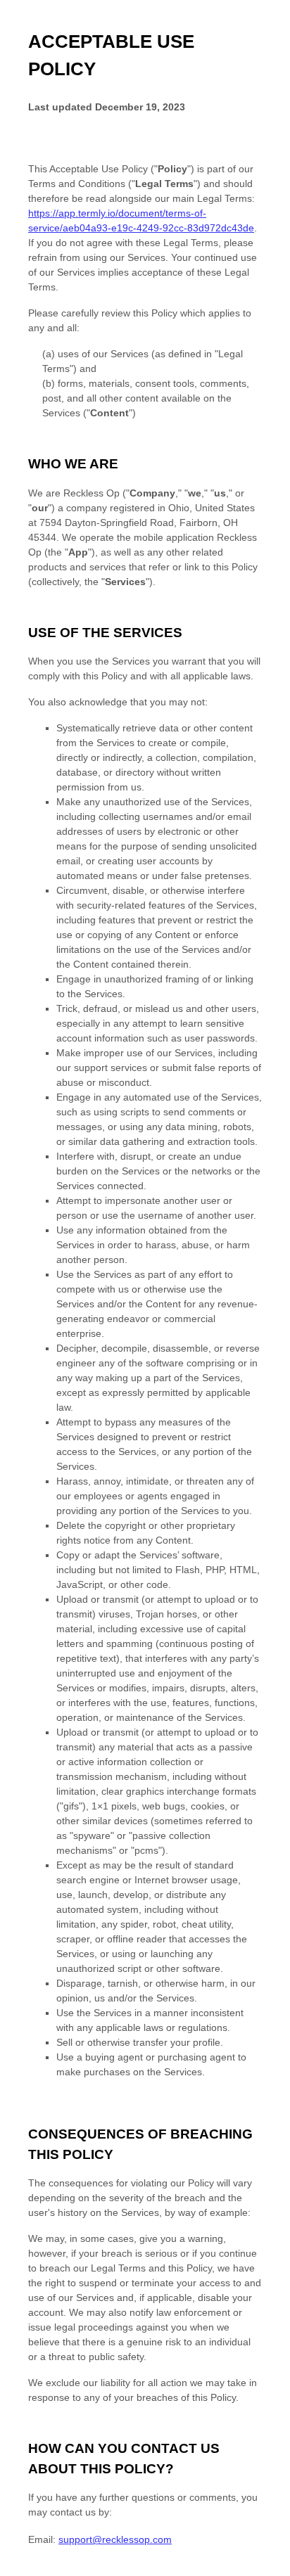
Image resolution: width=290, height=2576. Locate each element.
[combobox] (267, 2569)
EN (267, 2569)
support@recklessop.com (115, 2539)
